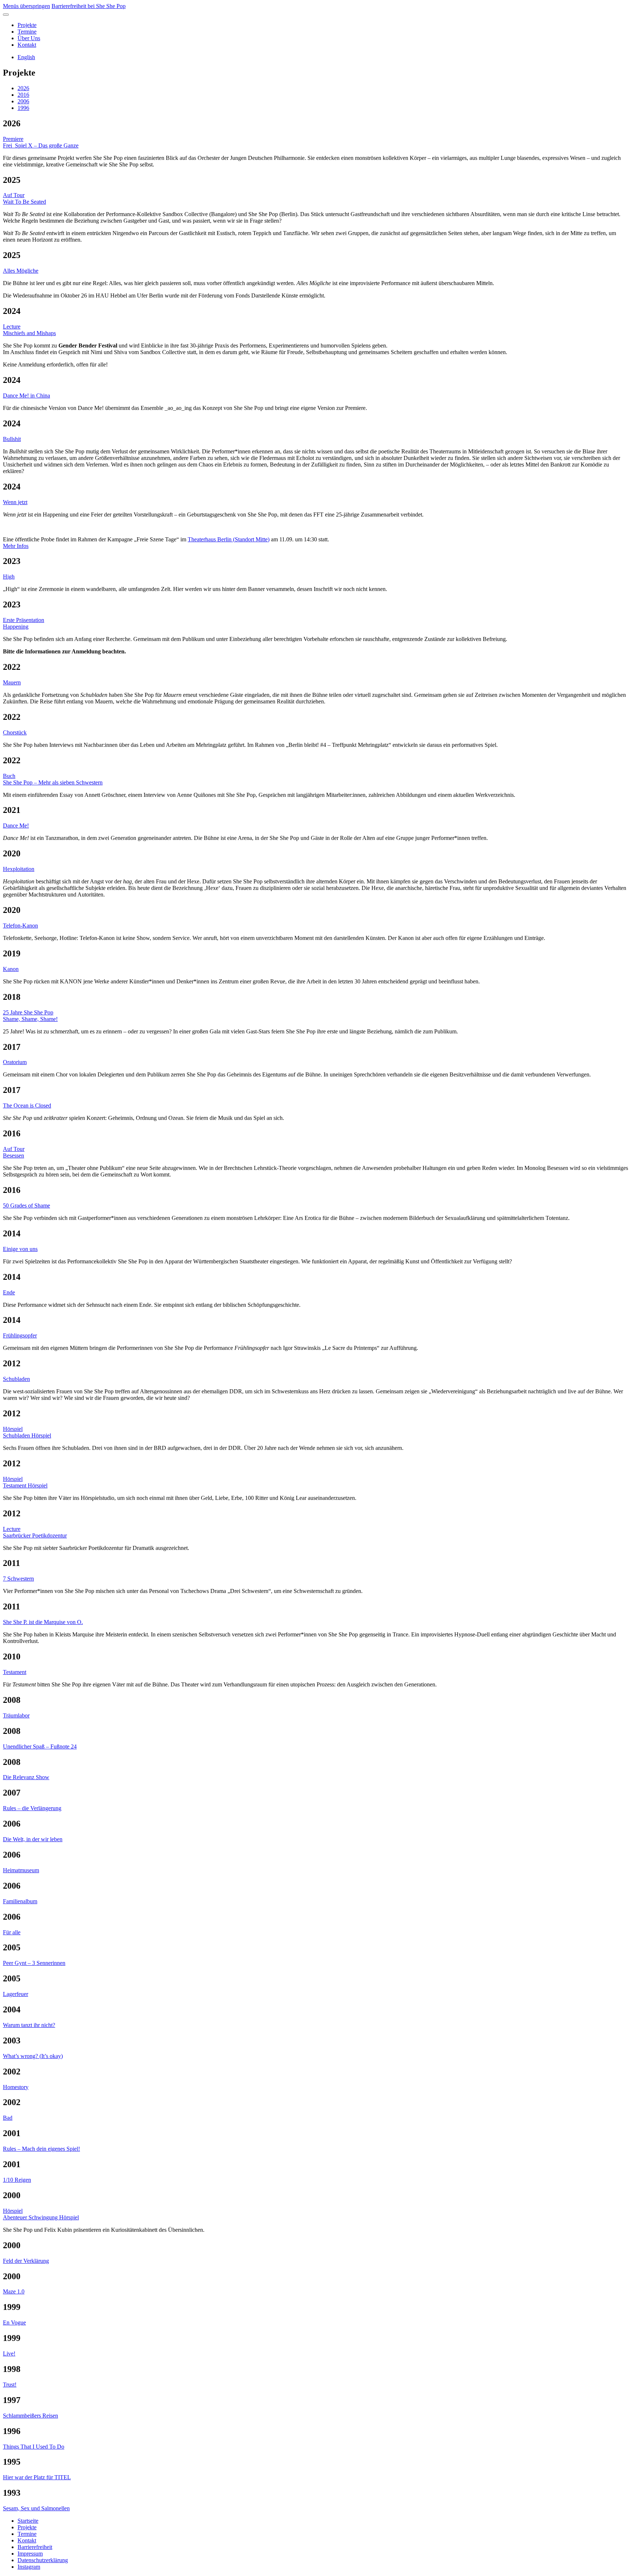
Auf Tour (14, 195)
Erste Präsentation (24, 620)
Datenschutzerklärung (43, 2560)
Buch (9, 776)
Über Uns (29, 38)
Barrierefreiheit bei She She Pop (89, 6)
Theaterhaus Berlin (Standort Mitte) (229, 539)
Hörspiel (13, 1429)
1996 (23, 108)
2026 (23, 88)
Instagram (29, 2567)
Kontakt (27, 45)
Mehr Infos (16, 546)
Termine (27, 32)
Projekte (27, 25)
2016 (23, 95)
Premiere (13, 139)
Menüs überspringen (26, 6)
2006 (23, 101)
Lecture (12, 327)
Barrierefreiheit (35, 2547)
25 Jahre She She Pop (28, 1012)
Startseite (28, 2521)
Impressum (30, 2554)
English (26, 57)
